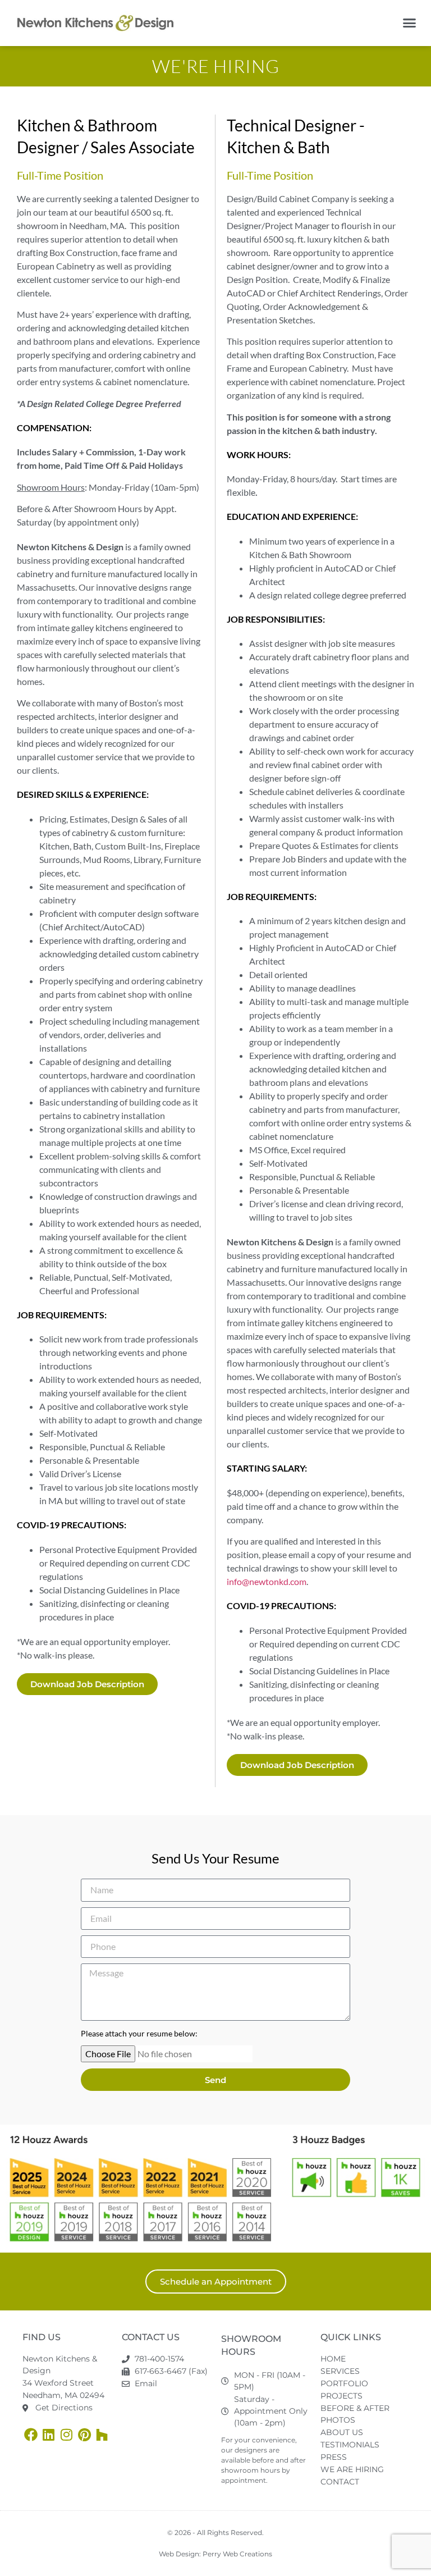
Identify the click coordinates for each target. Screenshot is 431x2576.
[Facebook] (31, 2435)
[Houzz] (102, 2435)
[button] (410, 23)
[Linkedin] (49, 2435)
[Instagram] (67, 2435)
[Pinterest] (84, 2435)
